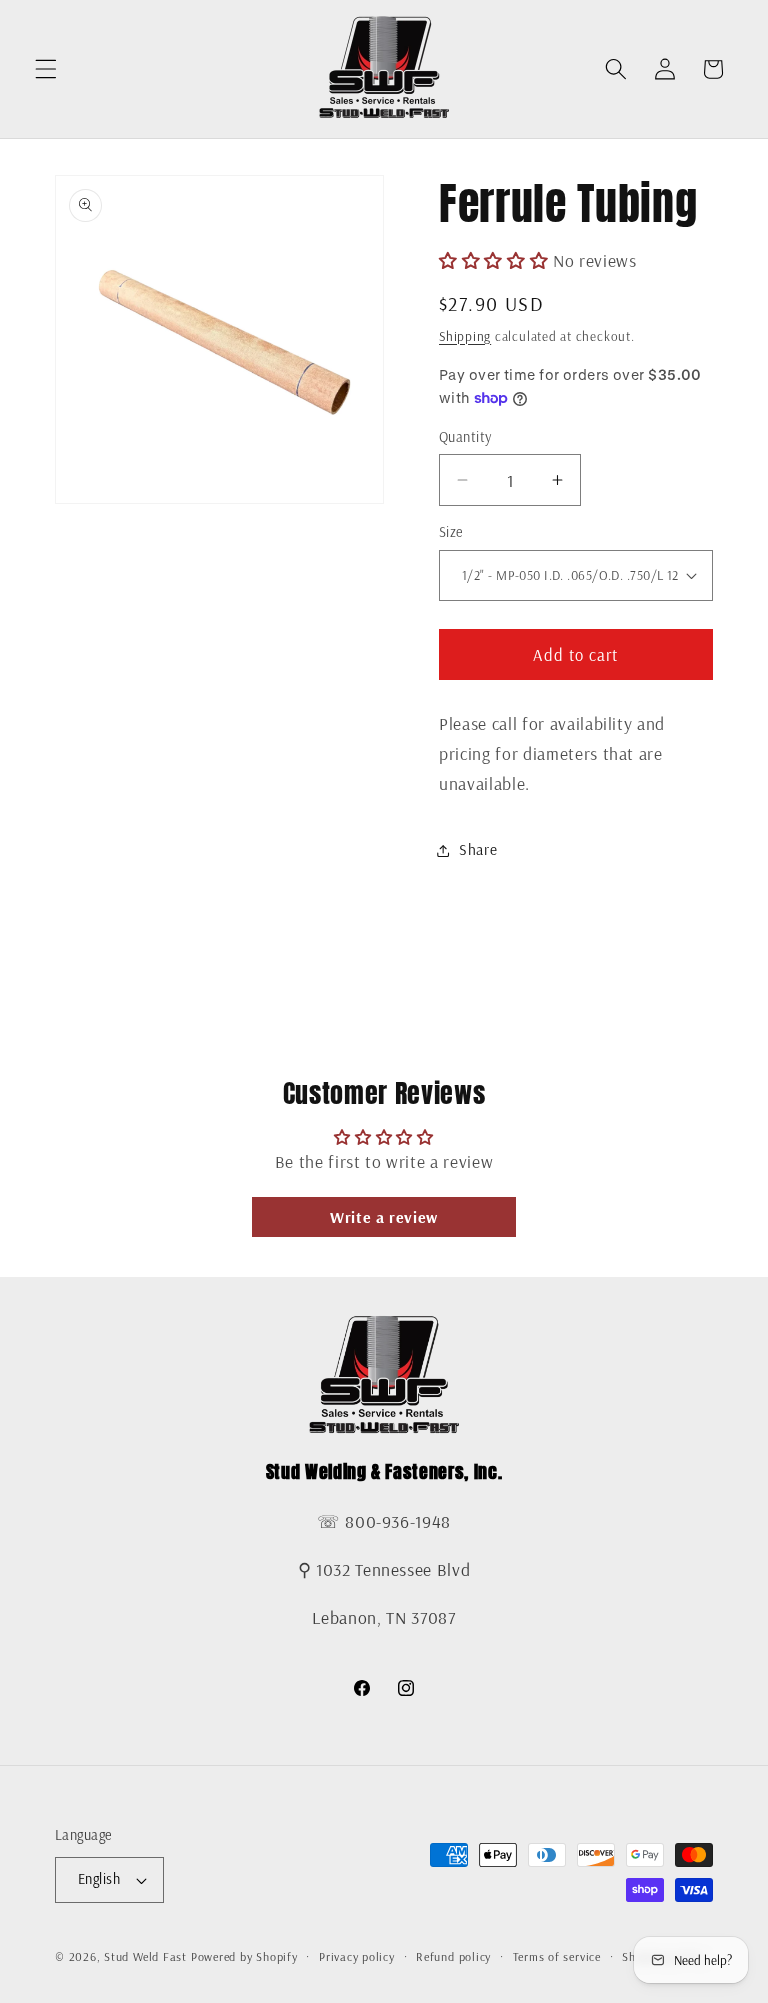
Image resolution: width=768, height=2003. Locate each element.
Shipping (465, 336)
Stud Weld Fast (145, 1956)
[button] (46, 69)
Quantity (465, 437)
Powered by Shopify (244, 1956)
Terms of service (557, 1956)
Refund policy (453, 1956)
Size (451, 532)
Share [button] (478, 849)
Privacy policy (357, 1956)
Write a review (384, 1217)
